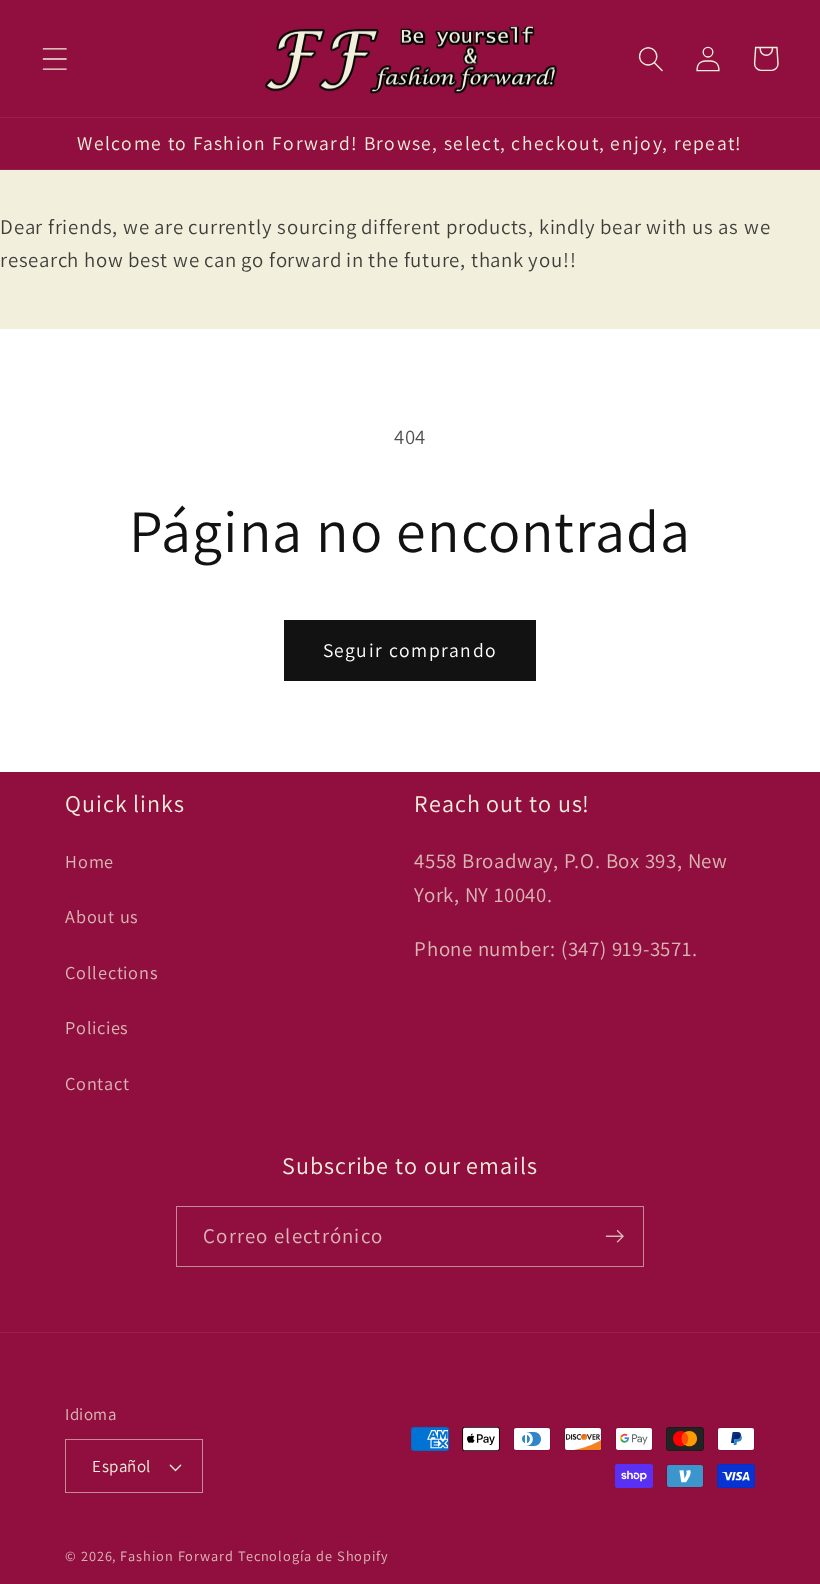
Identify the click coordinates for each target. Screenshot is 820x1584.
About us (102, 916)
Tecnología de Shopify (313, 1555)
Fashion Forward (177, 1555)
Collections (112, 972)
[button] (54, 58)
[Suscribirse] (614, 1236)
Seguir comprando (410, 650)
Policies (97, 1027)
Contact (97, 1083)
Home (89, 861)
